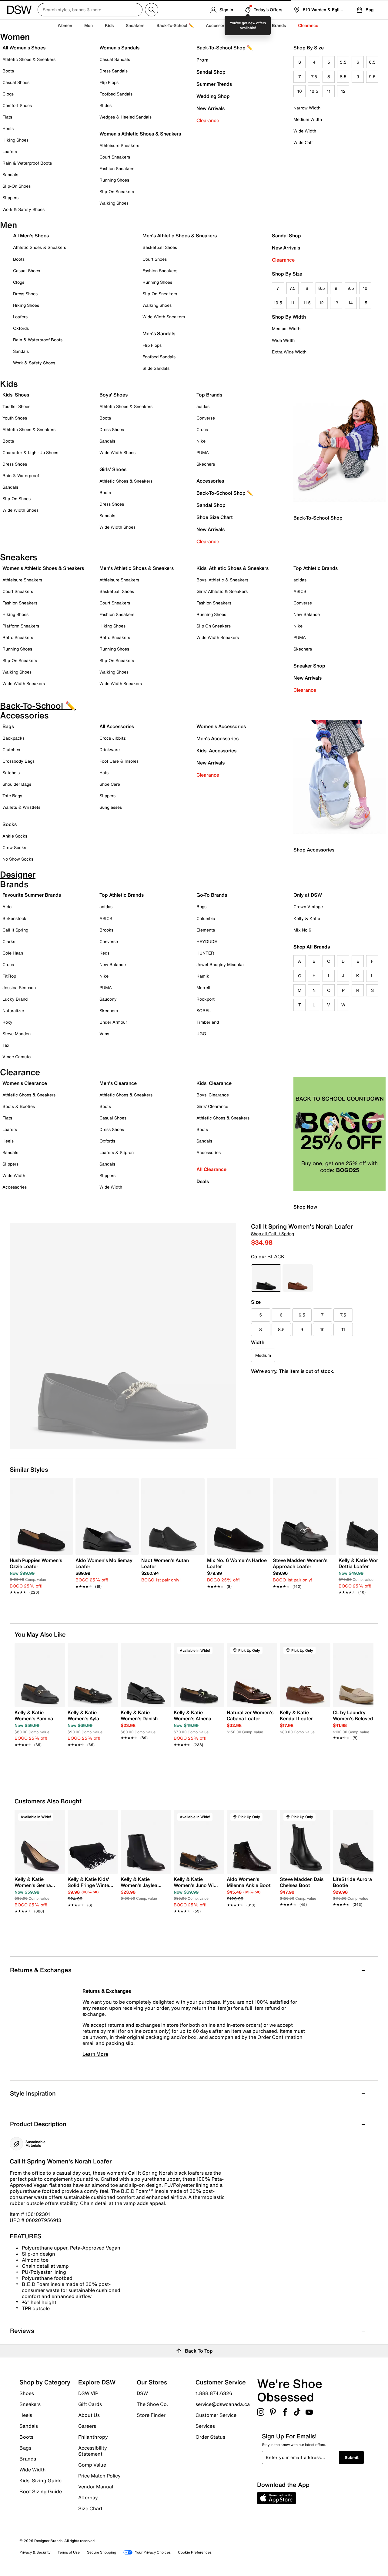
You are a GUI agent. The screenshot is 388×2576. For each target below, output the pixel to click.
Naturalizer (13, 1010)
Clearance (208, 120)
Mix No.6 (302, 930)
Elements (206, 930)
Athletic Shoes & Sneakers (29, 59)
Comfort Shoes (17, 105)
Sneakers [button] (135, 25)
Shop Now (305, 1207)
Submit (352, 2457)
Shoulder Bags (17, 784)
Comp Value (92, 2465)
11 (329, 91)
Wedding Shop (213, 96)
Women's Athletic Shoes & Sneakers (140, 134)
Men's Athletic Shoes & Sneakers (180, 236)
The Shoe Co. (152, 2404)
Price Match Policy (99, 2476)
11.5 (307, 303)
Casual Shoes (16, 82)
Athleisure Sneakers (119, 145)
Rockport (206, 999)
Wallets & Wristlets (21, 807)
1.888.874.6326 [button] (214, 2393)
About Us (89, 2415)
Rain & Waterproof (21, 475)
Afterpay (88, 2497)
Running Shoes (114, 180)
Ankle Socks (15, 836)
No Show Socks (18, 859)
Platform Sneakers (21, 626)
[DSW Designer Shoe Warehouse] (19, 9)
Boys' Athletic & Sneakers (222, 580)
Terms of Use (69, 2552)
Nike (201, 441)
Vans (104, 1034)
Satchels (11, 773)
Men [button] (89, 25)
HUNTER (205, 953)
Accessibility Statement (93, 2451)
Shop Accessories (314, 850)
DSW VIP (88, 2393)
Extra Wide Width (289, 352)
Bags (8, 726)
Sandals (10, 174)
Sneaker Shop (309, 666)
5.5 (343, 62)
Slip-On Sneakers (117, 191)
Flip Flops (109, 82)
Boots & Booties (19, 1106)
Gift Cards (90, 2404)
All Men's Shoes (31, 236)
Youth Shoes (15, 418)
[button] (58, 1650)
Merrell (203, 987)
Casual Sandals (115, 59)
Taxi (7, 1045)
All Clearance (211, 1169)
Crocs (202, 429)
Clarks (9, 941)
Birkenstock (14, 918)
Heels (8, 128)
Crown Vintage (308, 907)
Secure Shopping (102, 2552)
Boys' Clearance (213, 1095)
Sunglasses (111, 807)
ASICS (300, 591)
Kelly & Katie (307, 918)
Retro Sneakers (18, 637)
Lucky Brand (15, 999)
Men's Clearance (118, 1083)
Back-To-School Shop (318, 518)
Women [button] (65, 25)
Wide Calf (303, 142)
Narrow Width (307, 108)
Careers (87, 2426)
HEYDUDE (207, 941)
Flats (7, 117)
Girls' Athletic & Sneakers (222, 591)
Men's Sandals (159, 333)
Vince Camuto (17, 1057)
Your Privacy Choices (153, 2552)
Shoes (27, 2393)
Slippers (10, 197)
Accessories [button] (218, 25)
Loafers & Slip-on (117, 1152)
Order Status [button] (210, 2437)
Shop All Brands (312, 947)
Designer (251, 25)
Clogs (8, 94)
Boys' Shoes (114, 395)
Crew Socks (14, 847)
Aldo (7, 907)
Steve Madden (17, 1034)
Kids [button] (109, 25)
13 (336, 303)
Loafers (10, 151)
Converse (206, 418)
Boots (8, 71)
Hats (104, 773)
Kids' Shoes (16, 395)
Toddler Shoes (16, 406)
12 (343, 91)
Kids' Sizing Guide (40, 2481)
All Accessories (117, 726)
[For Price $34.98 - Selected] (266, 1278)
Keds (104, 953)
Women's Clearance (25, 1083)
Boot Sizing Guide (41, 2491)
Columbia (206, 918)
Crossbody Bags (18, 761)
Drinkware (110, 749)
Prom (202, 60)
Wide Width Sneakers (164, 317)
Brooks (106, 930)
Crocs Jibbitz (112, 738)
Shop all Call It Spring (273, 1234)
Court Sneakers (115, 157)
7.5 (314, 77)
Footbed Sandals (116, 94)
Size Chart (90, 2508)
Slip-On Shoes (17, 186)
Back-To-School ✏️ (175, 25)
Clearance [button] (308, 25)
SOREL (204, 1010)
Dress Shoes (25, 294)
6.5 (372, 62)
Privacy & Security (35, 2552)
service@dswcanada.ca (223, 2404)
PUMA (203, 452)
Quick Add (40, 1755)
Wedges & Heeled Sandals (125, 117)
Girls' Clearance (212, 1106)
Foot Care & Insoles (119, 761)
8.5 (343, 77)
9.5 (372, 77)
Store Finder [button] (151, 2415)
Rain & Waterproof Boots (27, 163)
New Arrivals (211, 108)
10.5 (314, 91)
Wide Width (305, 131)
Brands (28, 2459)
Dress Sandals (114, 71)
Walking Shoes (114, 203)
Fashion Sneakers (117, 168)
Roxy (7, 1022)
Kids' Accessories (216, 751)
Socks (10, 824)
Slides (105, 105)
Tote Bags (12, 796)
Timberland (208, 1022)
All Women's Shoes (24, 48)
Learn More (95, 2054)
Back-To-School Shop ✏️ (225, 48)
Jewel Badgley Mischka (220, 964)
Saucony (108, 999)
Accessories (210, 481)
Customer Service (216, 2415)
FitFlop (9, 976)
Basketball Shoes (160, 247)
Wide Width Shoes (20, 510)
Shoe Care (110, 784)
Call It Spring (15, 930)
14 (351, 303)
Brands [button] (279, 25)
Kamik (203, 976)
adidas (203, 406)
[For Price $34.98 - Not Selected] (298, 1278)
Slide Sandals (156, 368)
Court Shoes (155, 259)
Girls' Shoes (113, 469)
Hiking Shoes (15, 140)
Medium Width (308, 119)
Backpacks (13, 738)
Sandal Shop (211, 72)
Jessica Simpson (19, 987)
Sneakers (30, 2404)
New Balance (307, 614)
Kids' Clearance (214, 1083)
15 (365, 303)
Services (205, 2426)
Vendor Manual (96, 2487)
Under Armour (113, 1022)
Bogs (201, 907)
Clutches (11, 749)
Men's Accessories (217, 738)
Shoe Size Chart (215, 517)
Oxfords (21, 328)
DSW (142, 2393)
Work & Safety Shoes (23, 209)
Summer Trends (214, 84)
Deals (203, 1181)
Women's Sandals (119, 48)
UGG (201, 1034)
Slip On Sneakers (214, 626)
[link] (40, 1573)
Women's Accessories (221, 726)
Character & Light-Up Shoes (30, 452)
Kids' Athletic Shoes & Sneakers (232, 568)
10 (300, 91)
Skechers (206, 464)
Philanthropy (93, 2437)
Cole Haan (13, 953)
